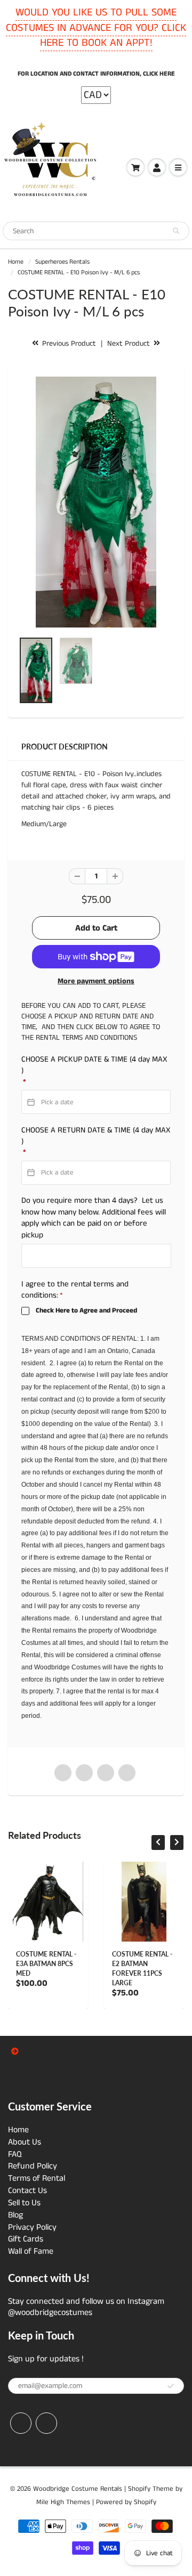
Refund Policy (33, 2166)
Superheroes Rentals (62, 262)
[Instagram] (46, 2423)
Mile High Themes (63, 2502)
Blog (15, 2215)
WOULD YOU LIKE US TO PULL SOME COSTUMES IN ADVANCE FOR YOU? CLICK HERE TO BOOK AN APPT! (96, 28)
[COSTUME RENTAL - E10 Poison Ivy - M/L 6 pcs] (96, 502)
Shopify (139, 2489)
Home (16, 262)
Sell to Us (24, 2203)
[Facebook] (21, 2423)
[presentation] (158, 1843)
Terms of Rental (37, 2178)
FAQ (15, 2154)
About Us (25, 2142)
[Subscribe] (171, 2386)
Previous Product (68, 344)
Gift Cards (26, 2239)
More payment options (96, 981)
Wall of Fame (31, 2251)
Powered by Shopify (126, 2502)
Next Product (130, 344)
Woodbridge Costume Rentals (78, 2489)
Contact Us (27, 2191)
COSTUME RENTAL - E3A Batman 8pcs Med (46, 1964)
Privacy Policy (32, 2227)
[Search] (176, 231)
